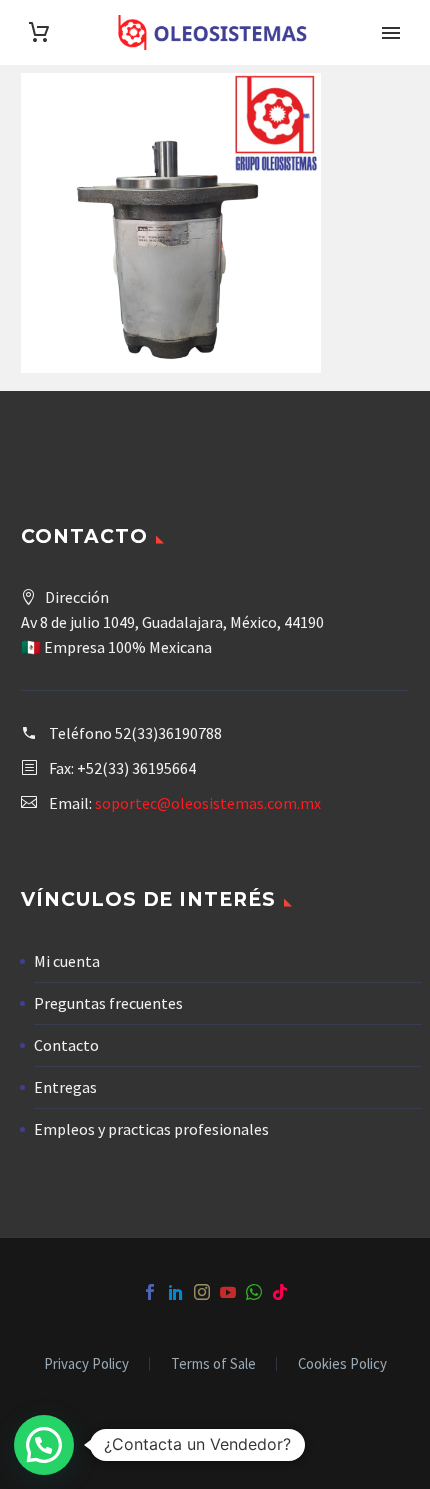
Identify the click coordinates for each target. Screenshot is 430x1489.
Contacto (66, 1045)
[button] (44, 1445)
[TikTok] (280, 1292)
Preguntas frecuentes (108, 1003)
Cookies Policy (342, 1364)
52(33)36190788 (168, 733)
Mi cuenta (67, 961)
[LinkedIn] (176, 1292)
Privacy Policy (86, 1364)
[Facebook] (150, 1292)
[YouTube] (228, 1292)
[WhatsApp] (254, 1292)
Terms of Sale (213, 1364)
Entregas (65, 1087)
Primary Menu (391, 33)
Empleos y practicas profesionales (151, 1129)
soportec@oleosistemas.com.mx (208, 803)
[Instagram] (202, 1292)
